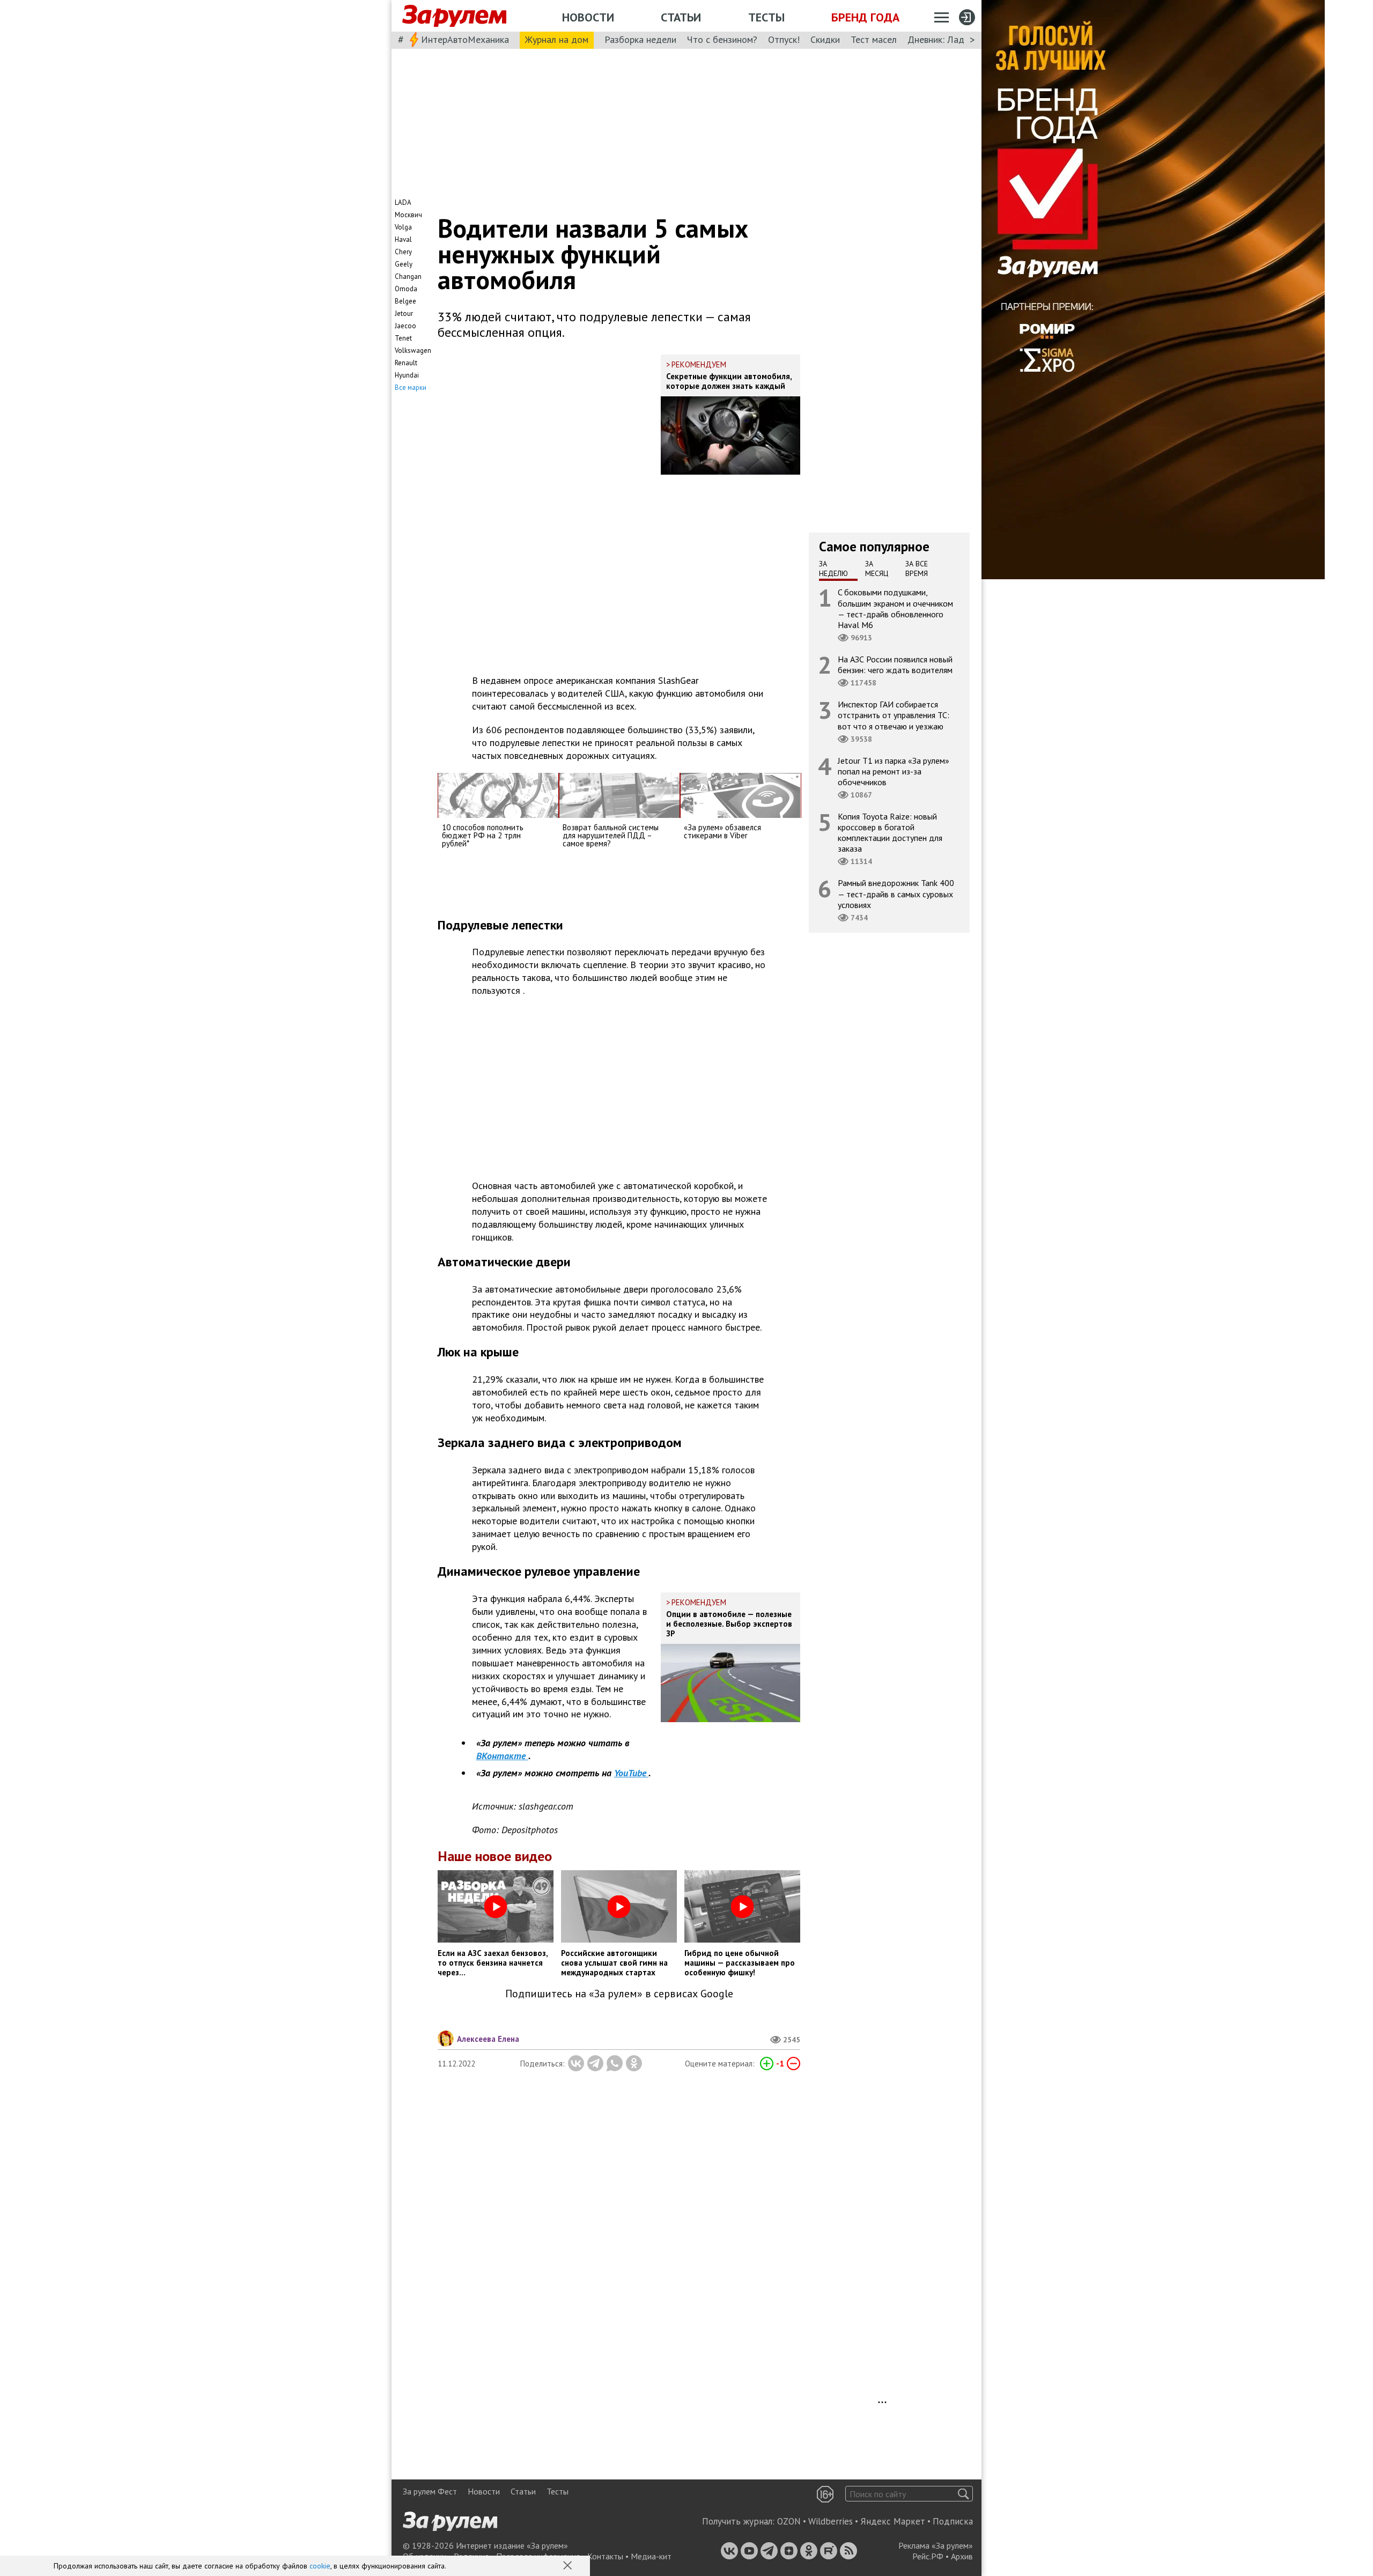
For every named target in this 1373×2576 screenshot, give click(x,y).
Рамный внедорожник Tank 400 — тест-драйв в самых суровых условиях (896, 894)
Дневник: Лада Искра (952, 39)
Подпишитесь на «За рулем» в (619, 1994)
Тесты (766, 17)
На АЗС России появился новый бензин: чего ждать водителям (895, 665)
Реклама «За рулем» (936, 2545)
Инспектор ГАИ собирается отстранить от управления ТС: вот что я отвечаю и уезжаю (894, 715)
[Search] (964, 2494)
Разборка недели (640, 39)
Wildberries (831, 2521)
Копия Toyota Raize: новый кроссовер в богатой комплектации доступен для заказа (890, 833)
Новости (588, 17)
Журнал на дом (557, 39)
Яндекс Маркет (893, 2521)
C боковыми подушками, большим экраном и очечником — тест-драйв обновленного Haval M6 (895, 608)
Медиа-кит (651, 2556)
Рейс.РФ (928, 2556)
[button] (569, 2566)
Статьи (681, 17)
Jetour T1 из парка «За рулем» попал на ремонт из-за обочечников (894, 771)
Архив (962, 2556)
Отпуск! (784, 39)
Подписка (953, 2521)
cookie (320, 2566)
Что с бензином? (722, 39)
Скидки (825, 39)
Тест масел (874, 39)
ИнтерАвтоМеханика (465, 39)
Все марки (411, 387)
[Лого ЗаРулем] (454, 16)
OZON (789, 2521)
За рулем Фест (430, 2491)
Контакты (605, 2556)
